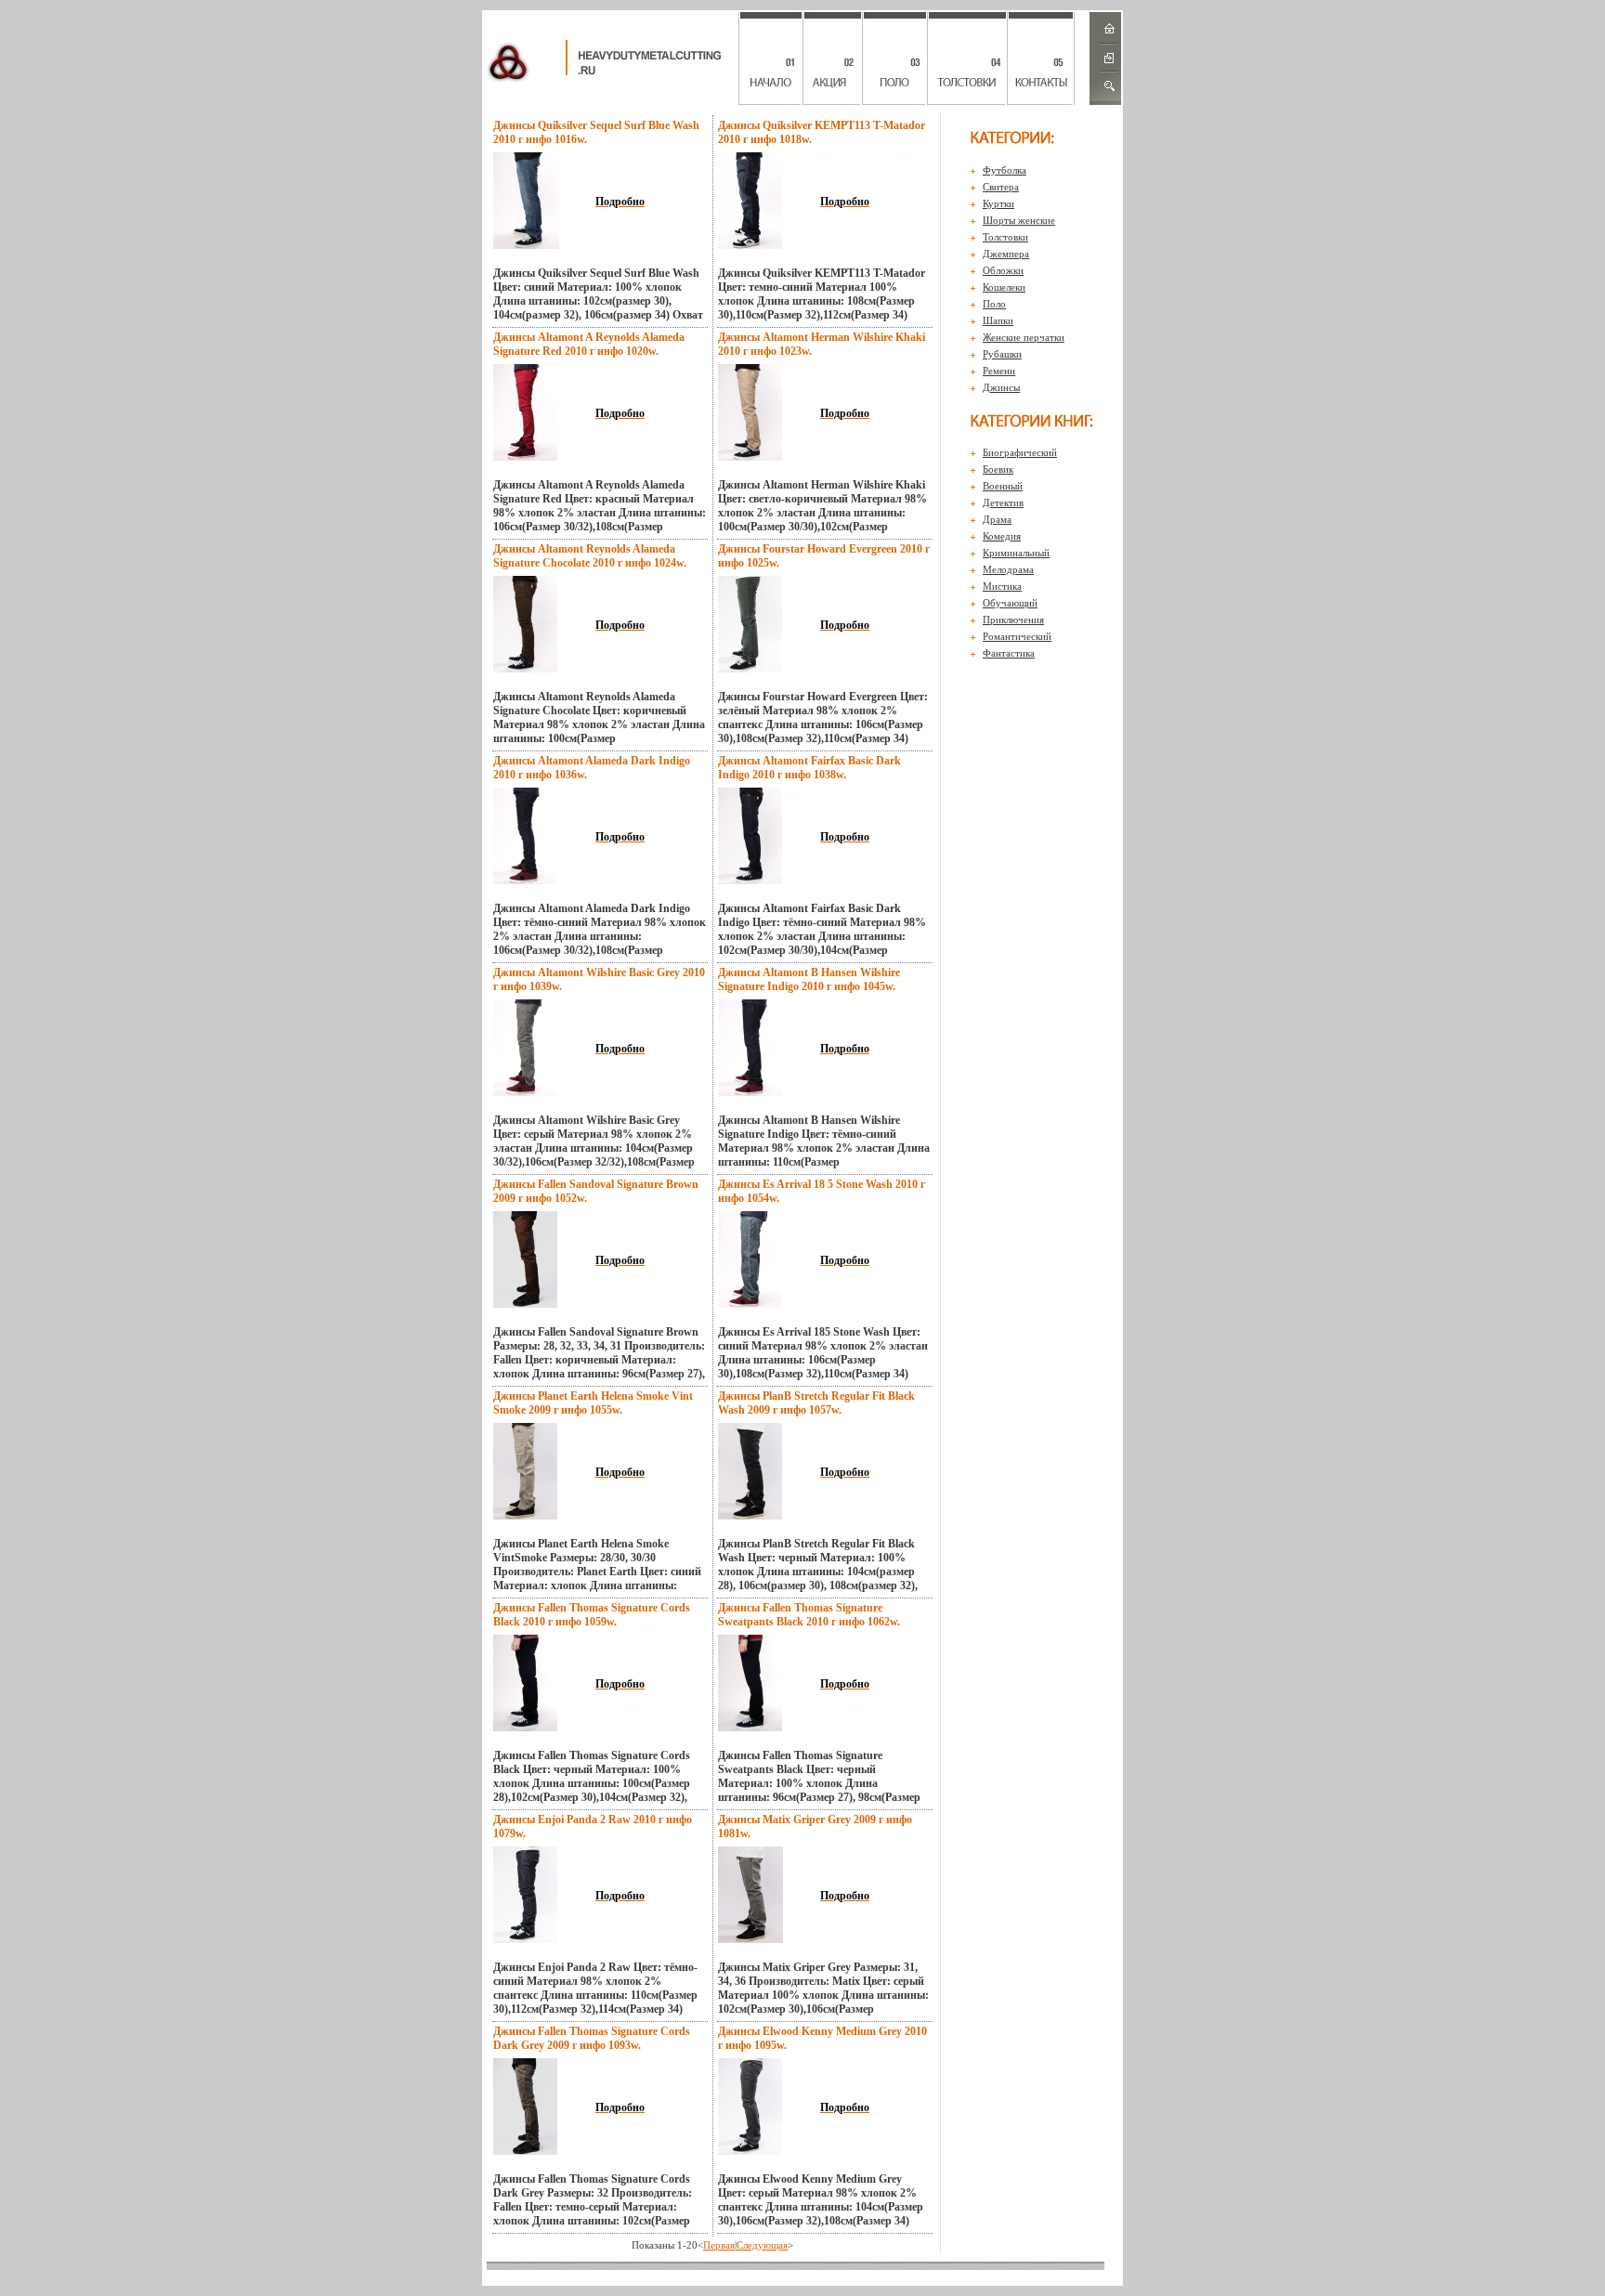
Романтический (1017, 636)
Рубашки (1002, 354)
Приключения (1013, 620)
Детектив (1003, 502)
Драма (997, 519)
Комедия (1002, 536)
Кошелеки (1004, 287)
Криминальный (1016, 553)
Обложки (1003, 270)
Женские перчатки (1024, 337)
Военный (1003, 486)
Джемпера (1006, 254)
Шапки (998, 320)
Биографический (1020, 452)
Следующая (762, 2245)
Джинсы (1001, 387)
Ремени (999, 371)
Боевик (998, 469)
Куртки (998, 203)
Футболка (1005, 170)
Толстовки (1005, 237)
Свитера (1001, 187)
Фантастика (1009, 653)
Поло (994, 304)
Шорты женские (1019, 220)
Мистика (1002, 586)
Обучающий (1010, 603)
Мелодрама (1008, 569)
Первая (719, 2245)
